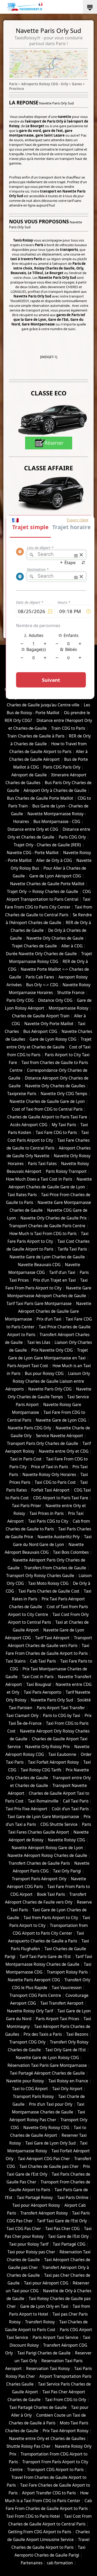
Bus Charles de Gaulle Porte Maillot (40, 798)
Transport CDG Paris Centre (35, 1995)
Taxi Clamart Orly (22, 1716)
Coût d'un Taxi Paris (70, 1809)
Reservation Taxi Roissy (48, 2369)
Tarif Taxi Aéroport (52, 1638)
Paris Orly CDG (20, 1000)
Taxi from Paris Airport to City (51, 1918)
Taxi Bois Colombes (71, 1552)
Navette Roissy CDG (66, 1840)
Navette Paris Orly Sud (52, 1700)
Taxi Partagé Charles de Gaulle (38, 2407)
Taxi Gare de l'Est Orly (68, 2236)
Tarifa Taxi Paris (72, 1249)
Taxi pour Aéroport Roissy (36, 2205)
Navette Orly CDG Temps (64, 1094)
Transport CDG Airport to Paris (55, 2470)
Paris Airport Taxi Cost (28, 1366)
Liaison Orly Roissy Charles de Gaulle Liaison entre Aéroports (48, 1381)
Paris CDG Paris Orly (62, 767)
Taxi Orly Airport (67, 2089)
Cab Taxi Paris (43, 1661)
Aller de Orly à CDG (54, 860)
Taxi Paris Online (73, 2198)
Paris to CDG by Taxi (62, 1716)
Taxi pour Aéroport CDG (46, 2283)
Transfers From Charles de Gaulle (55, 1568)
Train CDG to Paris (68, 728)
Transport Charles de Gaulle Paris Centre (47, 1226)
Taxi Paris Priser (27, 1506)
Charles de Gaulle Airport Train (41, 1016)
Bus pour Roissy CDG (44, 1374)
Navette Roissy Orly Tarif (30, 2011)
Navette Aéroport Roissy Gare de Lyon (47, 1848)
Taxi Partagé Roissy (35, 2198)
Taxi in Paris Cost (26, 1459)
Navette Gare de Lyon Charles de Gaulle (47, 1257)
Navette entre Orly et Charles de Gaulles (47, 2439)
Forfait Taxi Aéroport (50, 1490)
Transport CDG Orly (27, 2042)
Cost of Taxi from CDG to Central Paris (47, 1109)
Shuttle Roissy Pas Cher (28, 2446)
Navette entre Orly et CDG (64, 1451)
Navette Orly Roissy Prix (47, 1747)
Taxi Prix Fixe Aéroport (27, 1809)
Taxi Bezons (77, 2034)
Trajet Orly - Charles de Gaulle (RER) (47, 845)
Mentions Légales (60, 660)
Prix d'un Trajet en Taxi (54, 1280)
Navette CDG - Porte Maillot (33, 853)
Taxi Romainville (43, 1801)
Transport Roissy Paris (67, 1972)
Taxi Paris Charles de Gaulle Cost (49, 1591)
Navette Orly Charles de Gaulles (55, 1086)
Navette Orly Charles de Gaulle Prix (54, 1218)
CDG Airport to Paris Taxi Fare (61, 1498)
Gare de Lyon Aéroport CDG (55, 876)
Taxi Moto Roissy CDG (48, 1583)
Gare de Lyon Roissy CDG (53, 1039)
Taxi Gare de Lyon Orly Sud (50, 2143)
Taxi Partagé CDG (69, 2244)
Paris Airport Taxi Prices (57, 2019)
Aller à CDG (72, 946)
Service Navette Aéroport (59, 1436)
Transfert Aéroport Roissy (44, 2213)
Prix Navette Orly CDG (52, 1350)
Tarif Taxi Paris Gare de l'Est (45, 1957)
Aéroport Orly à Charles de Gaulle (55, 790)
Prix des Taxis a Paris (43, 2034)
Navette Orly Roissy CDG (46, 2128)
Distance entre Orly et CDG (33, 829)
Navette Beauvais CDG (39, 1265)
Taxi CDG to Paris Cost (55, 1482)
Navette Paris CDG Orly (29, 1428)
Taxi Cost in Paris (38, 1677)
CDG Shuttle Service (59, 1824)
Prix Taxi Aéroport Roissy (66, 2431)
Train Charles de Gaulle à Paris (36, 736)
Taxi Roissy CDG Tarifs (41, 1770)
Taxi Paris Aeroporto (43, 1692)
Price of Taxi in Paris (50, 1467)
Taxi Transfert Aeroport (62, 2003)
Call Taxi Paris (76, 1801)
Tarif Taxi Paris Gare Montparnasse (39, 1304)
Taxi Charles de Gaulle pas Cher (49, 2166)
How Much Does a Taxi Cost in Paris (39, 1179)
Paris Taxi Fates (42, 1164)
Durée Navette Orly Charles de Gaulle (41, 954)
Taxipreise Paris (22, 1094)
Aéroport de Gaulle (29, 775)
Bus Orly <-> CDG (42, 985)
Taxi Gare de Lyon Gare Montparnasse (43, 1817)
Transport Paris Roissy (33, 2096)
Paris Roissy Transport (66, 1171)
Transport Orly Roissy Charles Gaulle (40, 1576)
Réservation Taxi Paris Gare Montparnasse (47, 2065)
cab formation (60, 2563)
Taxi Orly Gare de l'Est (66, 2050)
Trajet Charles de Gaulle (34, 946)
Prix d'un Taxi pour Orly (51, 2104)
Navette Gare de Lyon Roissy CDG (47, 2058)
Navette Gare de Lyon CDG (61, 1420)
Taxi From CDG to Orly (66, 2400)
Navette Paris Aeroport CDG (34, 1980)
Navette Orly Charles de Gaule (55, 938)
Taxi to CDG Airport (30, 2089)
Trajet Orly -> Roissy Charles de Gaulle (43, 892)
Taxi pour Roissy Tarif (29, 2244)
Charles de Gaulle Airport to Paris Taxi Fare (47, 1117)
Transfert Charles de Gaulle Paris (39, 1863)
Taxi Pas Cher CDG (62, 2229)
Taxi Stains (16, 1661)
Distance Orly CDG (55, 1000)
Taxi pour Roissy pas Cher (31, 2252)
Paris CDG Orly (72, 837)
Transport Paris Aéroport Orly (39, 1879)
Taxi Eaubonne (62, 1754)
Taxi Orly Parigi (67, 1871)
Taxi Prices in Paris (47, 1513)
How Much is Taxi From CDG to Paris (43, 1234)
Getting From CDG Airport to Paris (40, 2532)
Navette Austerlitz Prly (59, 1537)
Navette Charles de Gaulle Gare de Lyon (47, 1101)
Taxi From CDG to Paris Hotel (33, 2516)
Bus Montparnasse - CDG (57, 822)
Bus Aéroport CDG (40, 1031)
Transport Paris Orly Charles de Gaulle (43, 1443)
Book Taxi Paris (51, 1894)
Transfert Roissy (40, 2322)
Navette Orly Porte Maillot (49, 1024)
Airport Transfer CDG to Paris (49, 2493)
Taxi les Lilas (39, 1342)
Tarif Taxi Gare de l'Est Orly (62, 2221)
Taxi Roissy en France (68, 2081)
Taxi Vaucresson (67, 1988)
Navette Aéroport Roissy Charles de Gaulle (47, 1855)
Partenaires (32, 2563)
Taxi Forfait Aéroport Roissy (53, 1762)
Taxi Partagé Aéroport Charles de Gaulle (47, 2073)
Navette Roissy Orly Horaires (49, 1475)
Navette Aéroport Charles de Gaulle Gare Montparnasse (48, 1311)
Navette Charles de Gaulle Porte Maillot (47, 884)
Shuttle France (71, 993)
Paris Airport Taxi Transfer (61, 1708)
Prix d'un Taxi (49, 1319)
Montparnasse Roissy (69, 1008)
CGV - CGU (31, 660)
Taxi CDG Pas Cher (24, 2229)
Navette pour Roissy (25, 2081)
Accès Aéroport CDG (29, 1125)
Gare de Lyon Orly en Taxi (44, 2306)
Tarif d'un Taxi (62, 1272)
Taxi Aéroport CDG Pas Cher (44, 2159)
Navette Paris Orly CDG (50, 1389)
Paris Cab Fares (40, 977)
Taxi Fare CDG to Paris (56, 1133)
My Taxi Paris (64, 1125)
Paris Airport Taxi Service (55, 2337)
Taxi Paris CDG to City (48, 1521)
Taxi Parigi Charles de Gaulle (44, 2353)
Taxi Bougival (39, 1684)
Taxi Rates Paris (22, 1195)
